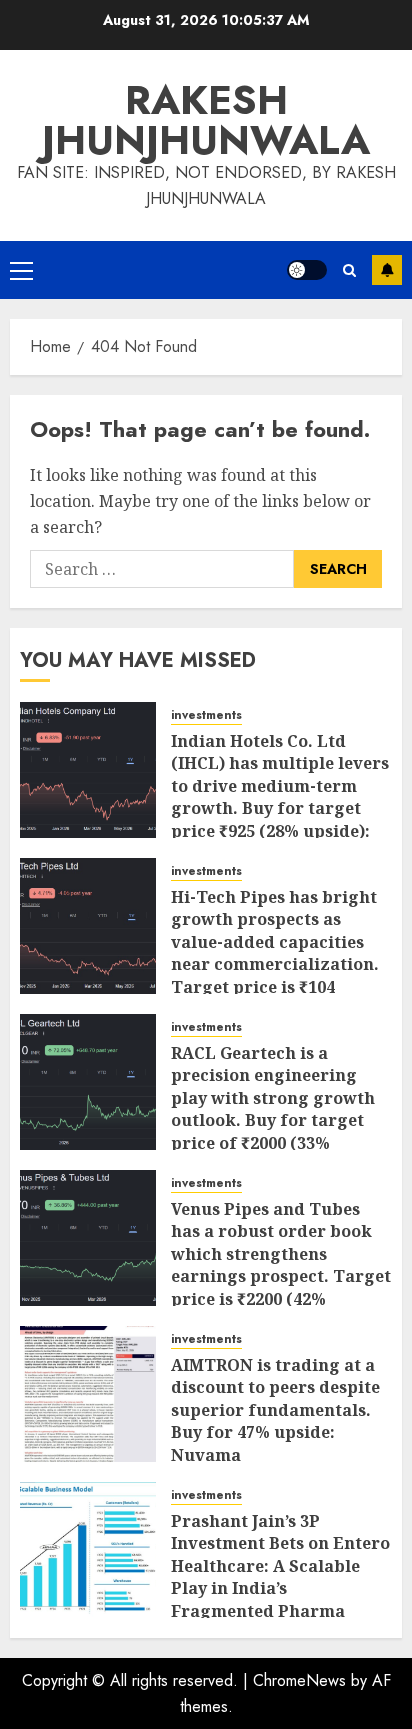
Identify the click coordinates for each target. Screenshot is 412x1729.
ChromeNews (299, 1680)
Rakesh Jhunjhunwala (206, 120)
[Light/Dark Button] (307, 270)
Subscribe (387, 270)
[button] (21, 270)
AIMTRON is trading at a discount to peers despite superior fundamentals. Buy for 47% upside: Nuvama (275, 1410)
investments (206, 715)
